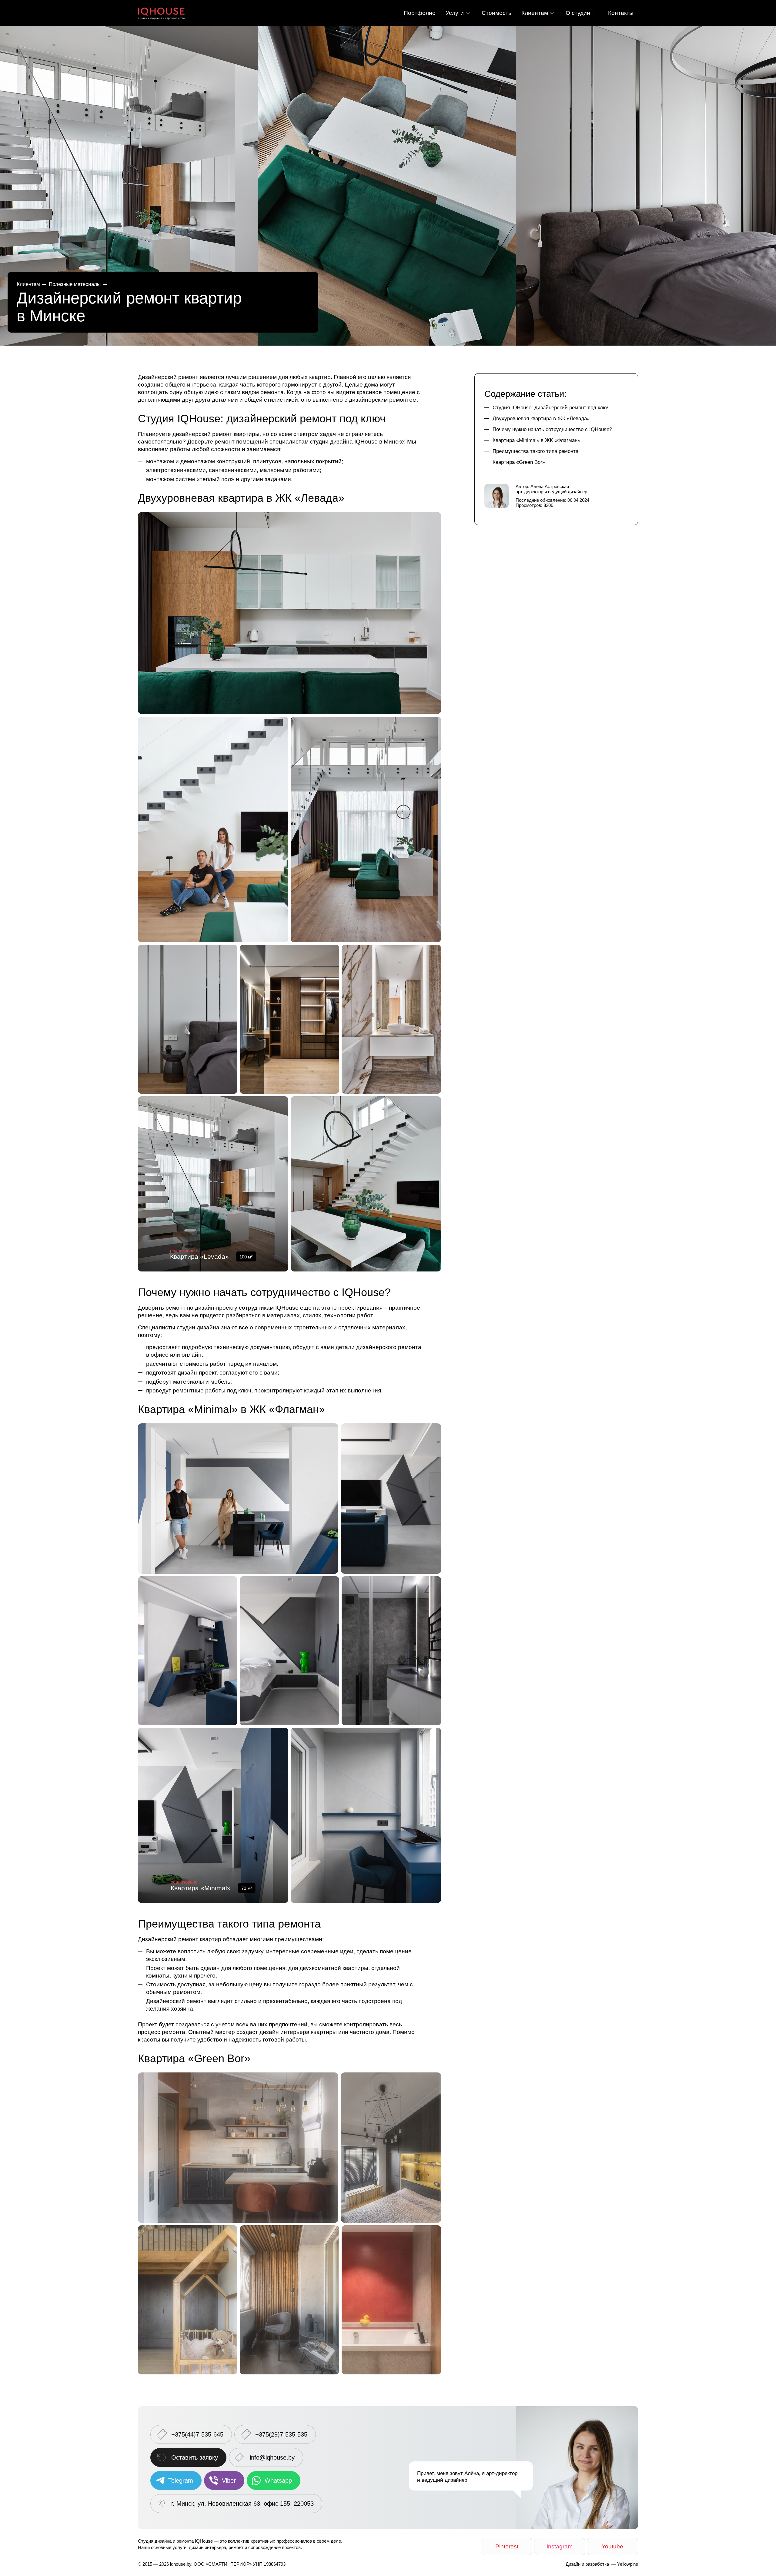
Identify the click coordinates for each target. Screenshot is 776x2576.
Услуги (455, 13)
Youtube (612, 2546)
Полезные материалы (75, 284)
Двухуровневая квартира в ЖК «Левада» (541, 419)
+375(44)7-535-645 (197, 2434)
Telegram (181, 2481)
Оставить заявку (195, 2457)
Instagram (560, 2546)
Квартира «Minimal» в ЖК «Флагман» (536, 440)
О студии (578, 13)
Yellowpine (628, 2564)
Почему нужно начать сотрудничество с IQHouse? (552, 429)
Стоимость (497, 13)
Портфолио (420, 13)
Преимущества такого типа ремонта (535, 451)
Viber (229, 2481)
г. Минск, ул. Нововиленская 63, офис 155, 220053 (242, 2504)
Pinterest (507, 2546)
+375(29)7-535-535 (281, 2434)
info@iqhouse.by (272, 2457)
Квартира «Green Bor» (519, 462)
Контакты (621, 13)
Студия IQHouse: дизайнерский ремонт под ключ (551, 408)
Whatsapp (278, 2481)
